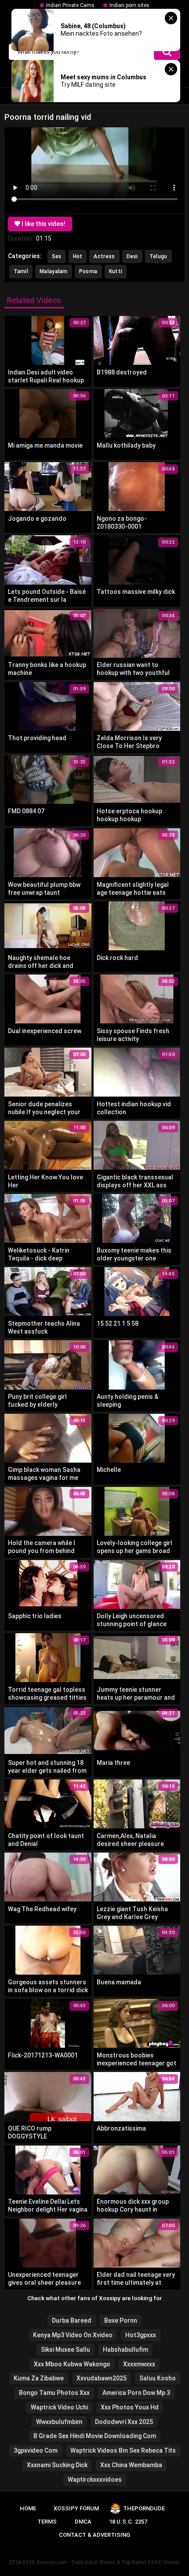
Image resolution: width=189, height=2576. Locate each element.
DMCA (83, 2522)
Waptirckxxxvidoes (95, 2480)
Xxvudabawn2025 (102, 2378)
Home (28, 2508)
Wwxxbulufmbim (59, 2422)
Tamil (21, 271)
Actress (104, 256)
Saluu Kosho (158, 2378)
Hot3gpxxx (141, 2335)
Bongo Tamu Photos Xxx (54, 2393)
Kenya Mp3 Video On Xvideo (73, 2335)
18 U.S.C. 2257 (128, 2522)
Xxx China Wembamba (131, 2465)
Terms (47, 2522)
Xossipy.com (52, 2562)
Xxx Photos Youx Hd (130, 2407)
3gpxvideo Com (36, 2450)
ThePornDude (144, 2508)
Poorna (88, 271)
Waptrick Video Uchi (59, 2407)
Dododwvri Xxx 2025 (124, 2422)
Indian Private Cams (70, 5)
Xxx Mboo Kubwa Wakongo (72, 2364)
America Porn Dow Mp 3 (136, 2393)
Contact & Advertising (94, 2535)
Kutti (116, 271)
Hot (78, 256)
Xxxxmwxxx (139, 2364)
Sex (57, 256)
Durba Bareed (72, 2320)
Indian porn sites (129, 5)
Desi (132, 256)
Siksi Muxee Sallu (65, 2350)
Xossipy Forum (76, 2508)
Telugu (158, 256)
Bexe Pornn (121, 2320)
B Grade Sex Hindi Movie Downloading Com (95, 2436)
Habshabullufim (125, 2350)
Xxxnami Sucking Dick (57, 2465)
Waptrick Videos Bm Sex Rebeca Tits (123, 2450)
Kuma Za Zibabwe (39, 2378)
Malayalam (54, 271)
